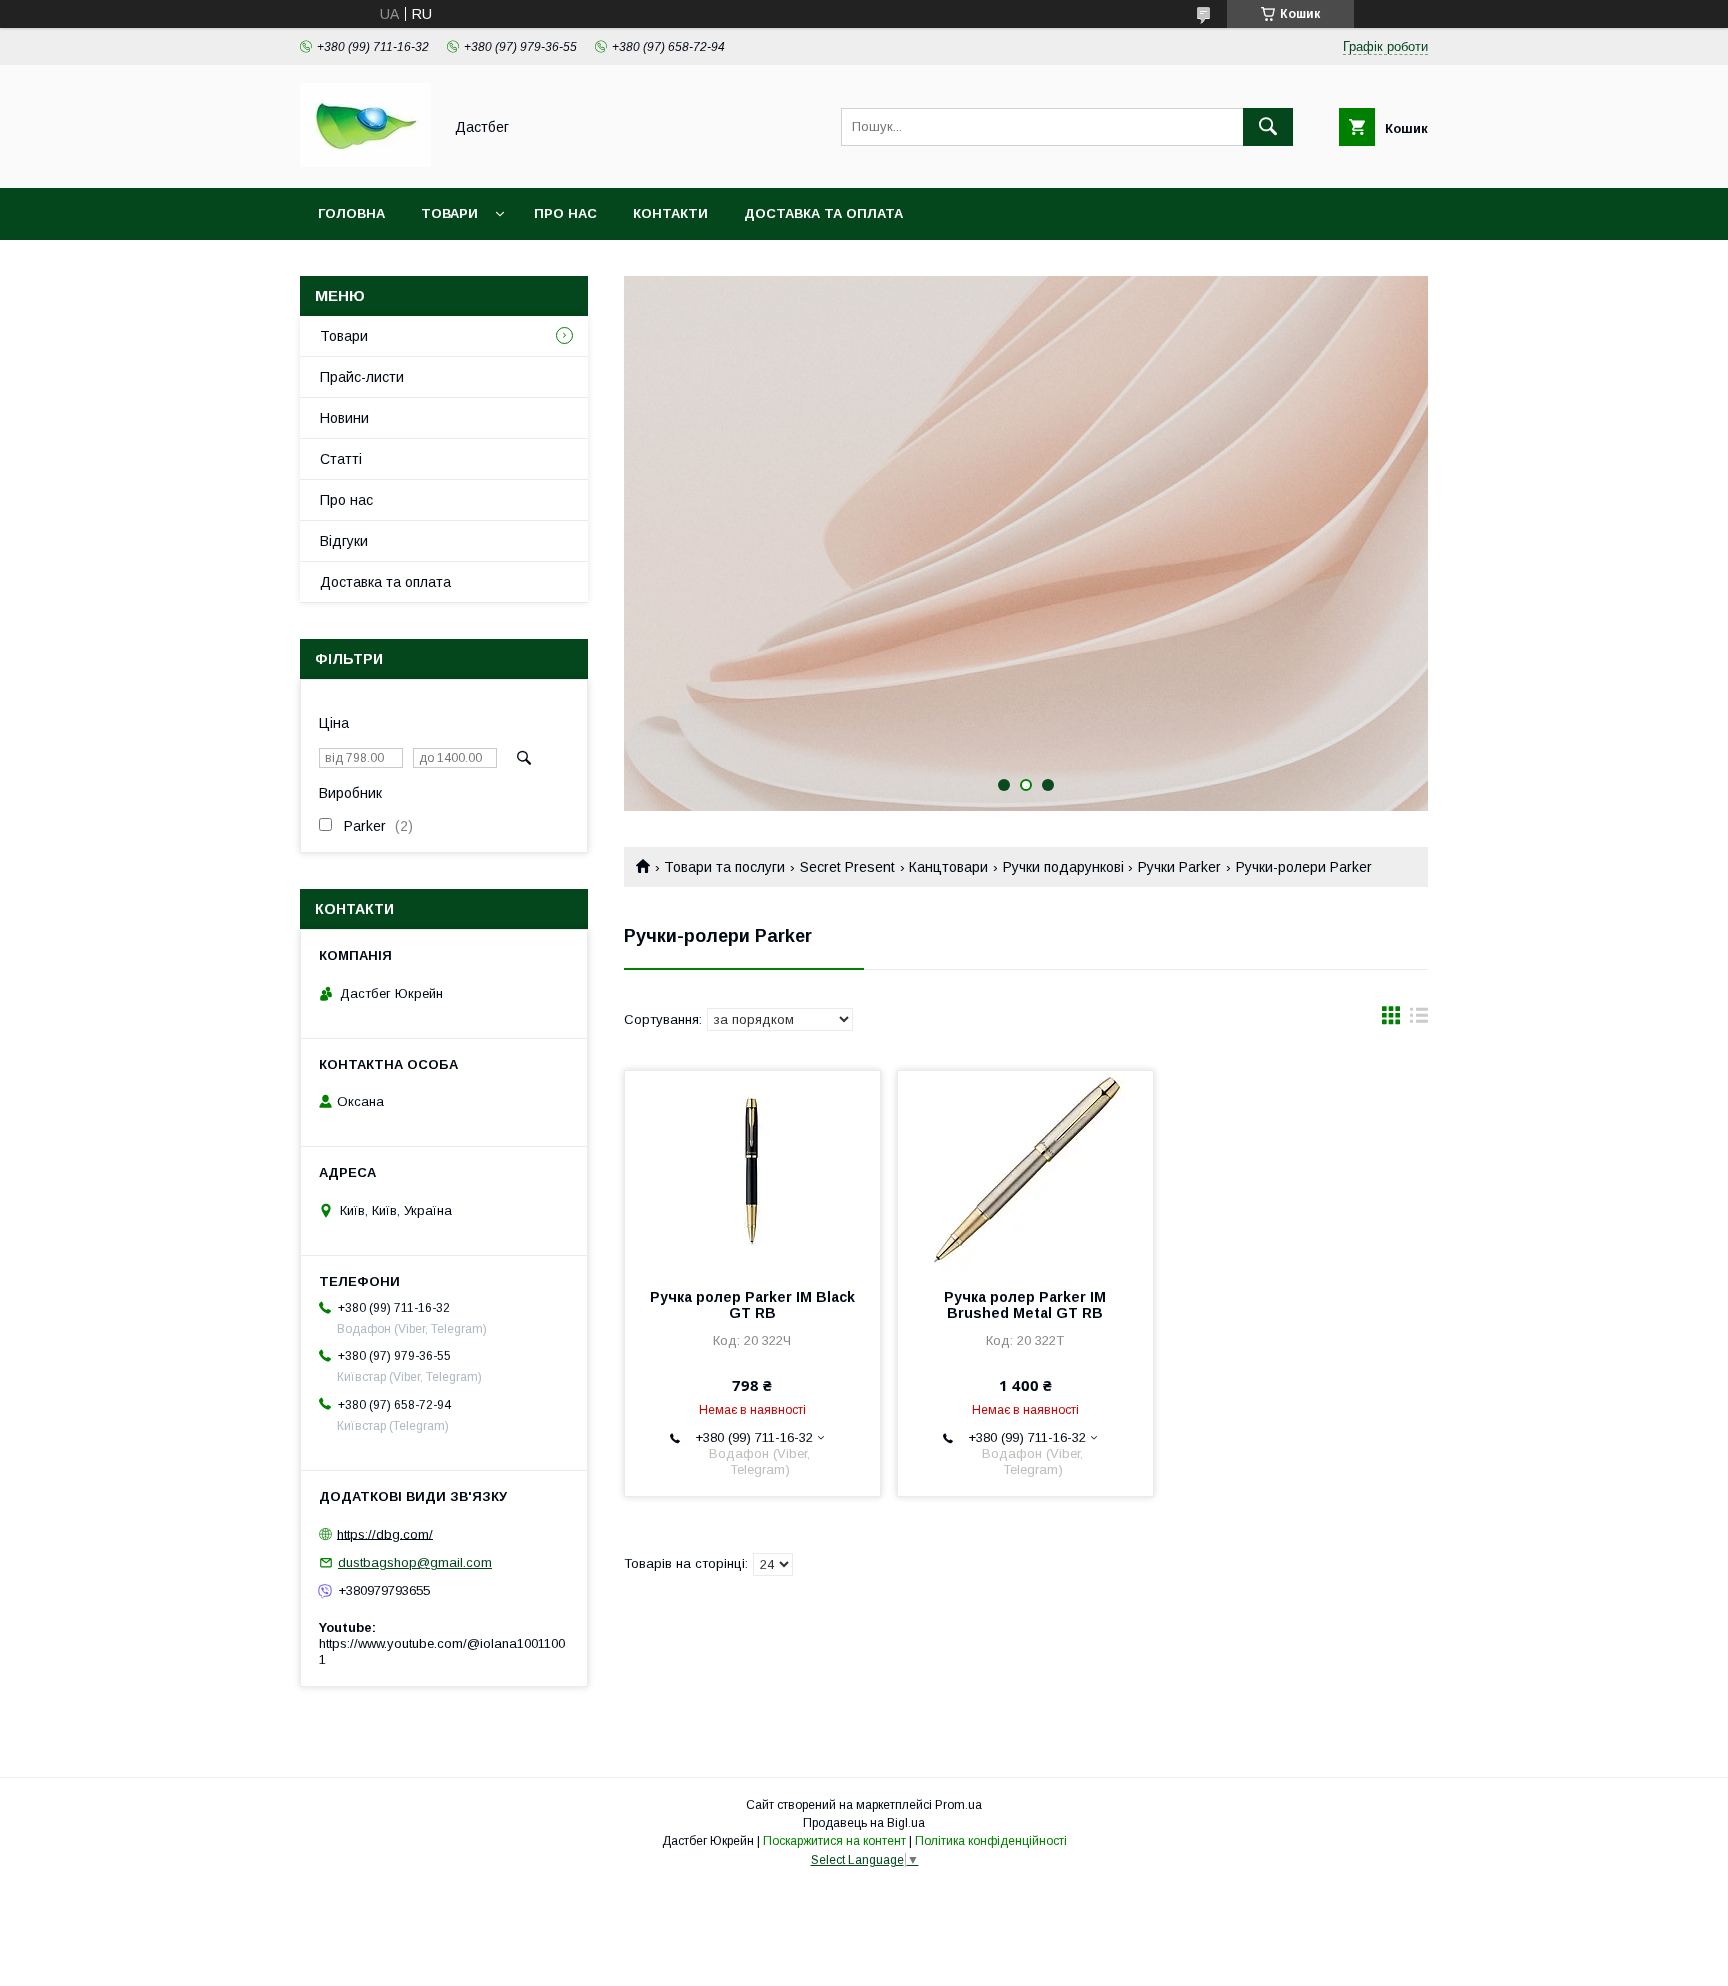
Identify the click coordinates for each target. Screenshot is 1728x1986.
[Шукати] (1268, 127)
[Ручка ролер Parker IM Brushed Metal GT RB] (1025, 1171)
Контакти (670, 213)
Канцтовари (948, 867)
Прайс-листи (362, 377)
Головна (351, 213)
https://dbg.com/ (385, 1533)
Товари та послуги (724, 867)
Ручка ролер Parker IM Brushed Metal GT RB (1025, 1305)
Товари (449, 213)
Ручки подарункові (1063, 867)
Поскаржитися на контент (834, 1841)
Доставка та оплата (823, 213)
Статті (341, 459)
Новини (344, 418)
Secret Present (847, 867)
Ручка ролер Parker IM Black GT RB (752, 1305)
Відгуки (344, 541)
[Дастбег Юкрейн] (365, 162)
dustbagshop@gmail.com (415, 1562)
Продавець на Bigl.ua (864, 1823)
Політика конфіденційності (991, 1841)
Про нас (565, 213)
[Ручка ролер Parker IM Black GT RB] (752, 1171)
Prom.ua (958, 1805)
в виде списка (1419, 1020)
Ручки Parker (1179, 867)
